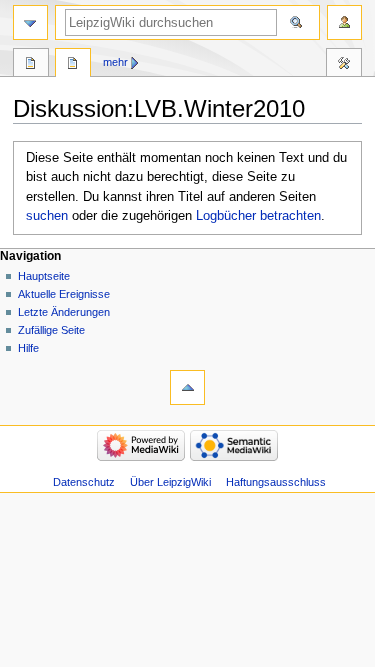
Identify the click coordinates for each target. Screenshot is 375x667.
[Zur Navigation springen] (30, 22)
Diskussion (73, 65)
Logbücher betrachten (258, 216)
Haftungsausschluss (276, 482)
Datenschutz (84, 482)
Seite (31, 65)
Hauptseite (44, 276)
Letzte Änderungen (64, 312)
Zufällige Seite (51, 330)
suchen (47, 216)
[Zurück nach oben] (187, 387)
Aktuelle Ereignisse (64, 294)
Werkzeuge (344, 65)
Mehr (115, 62)
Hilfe (28, 348)
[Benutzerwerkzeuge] (344, 22)
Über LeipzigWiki (170, 482)
